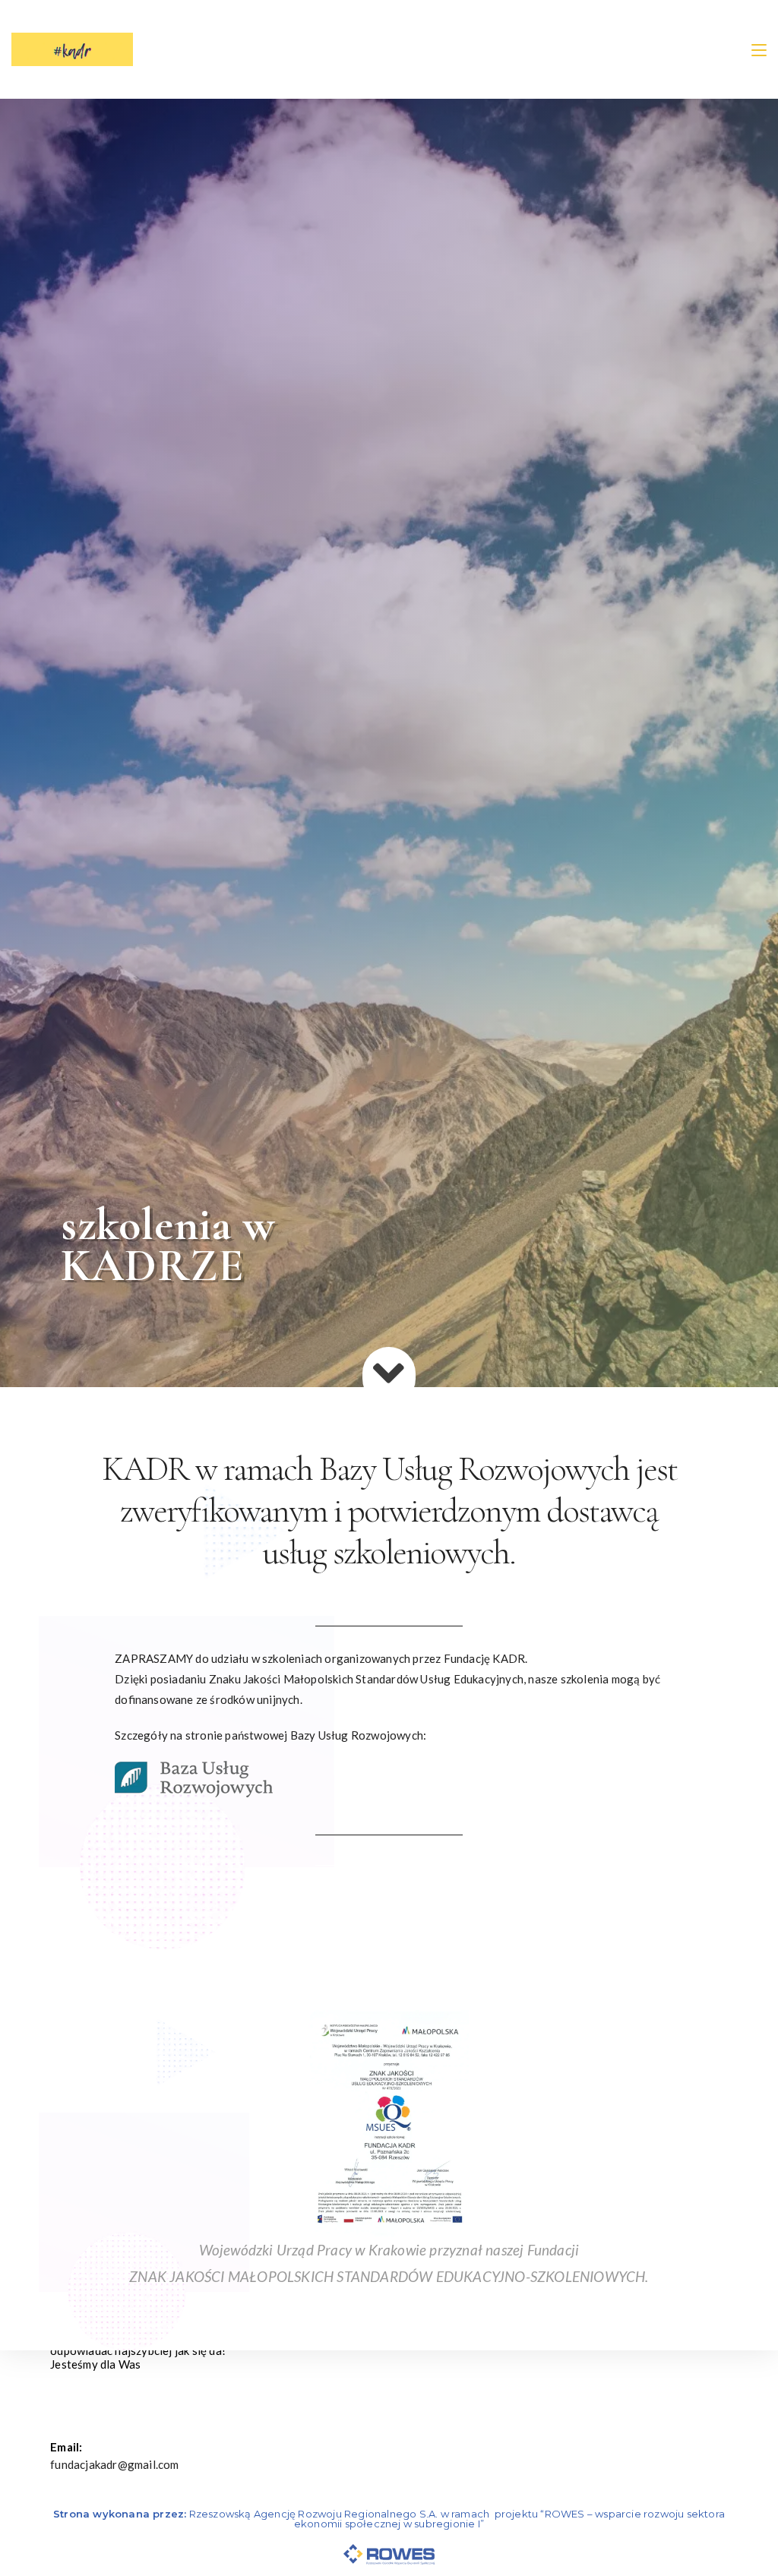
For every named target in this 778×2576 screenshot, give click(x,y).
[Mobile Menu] (759, 49)
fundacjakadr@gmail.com (114, 2464)
